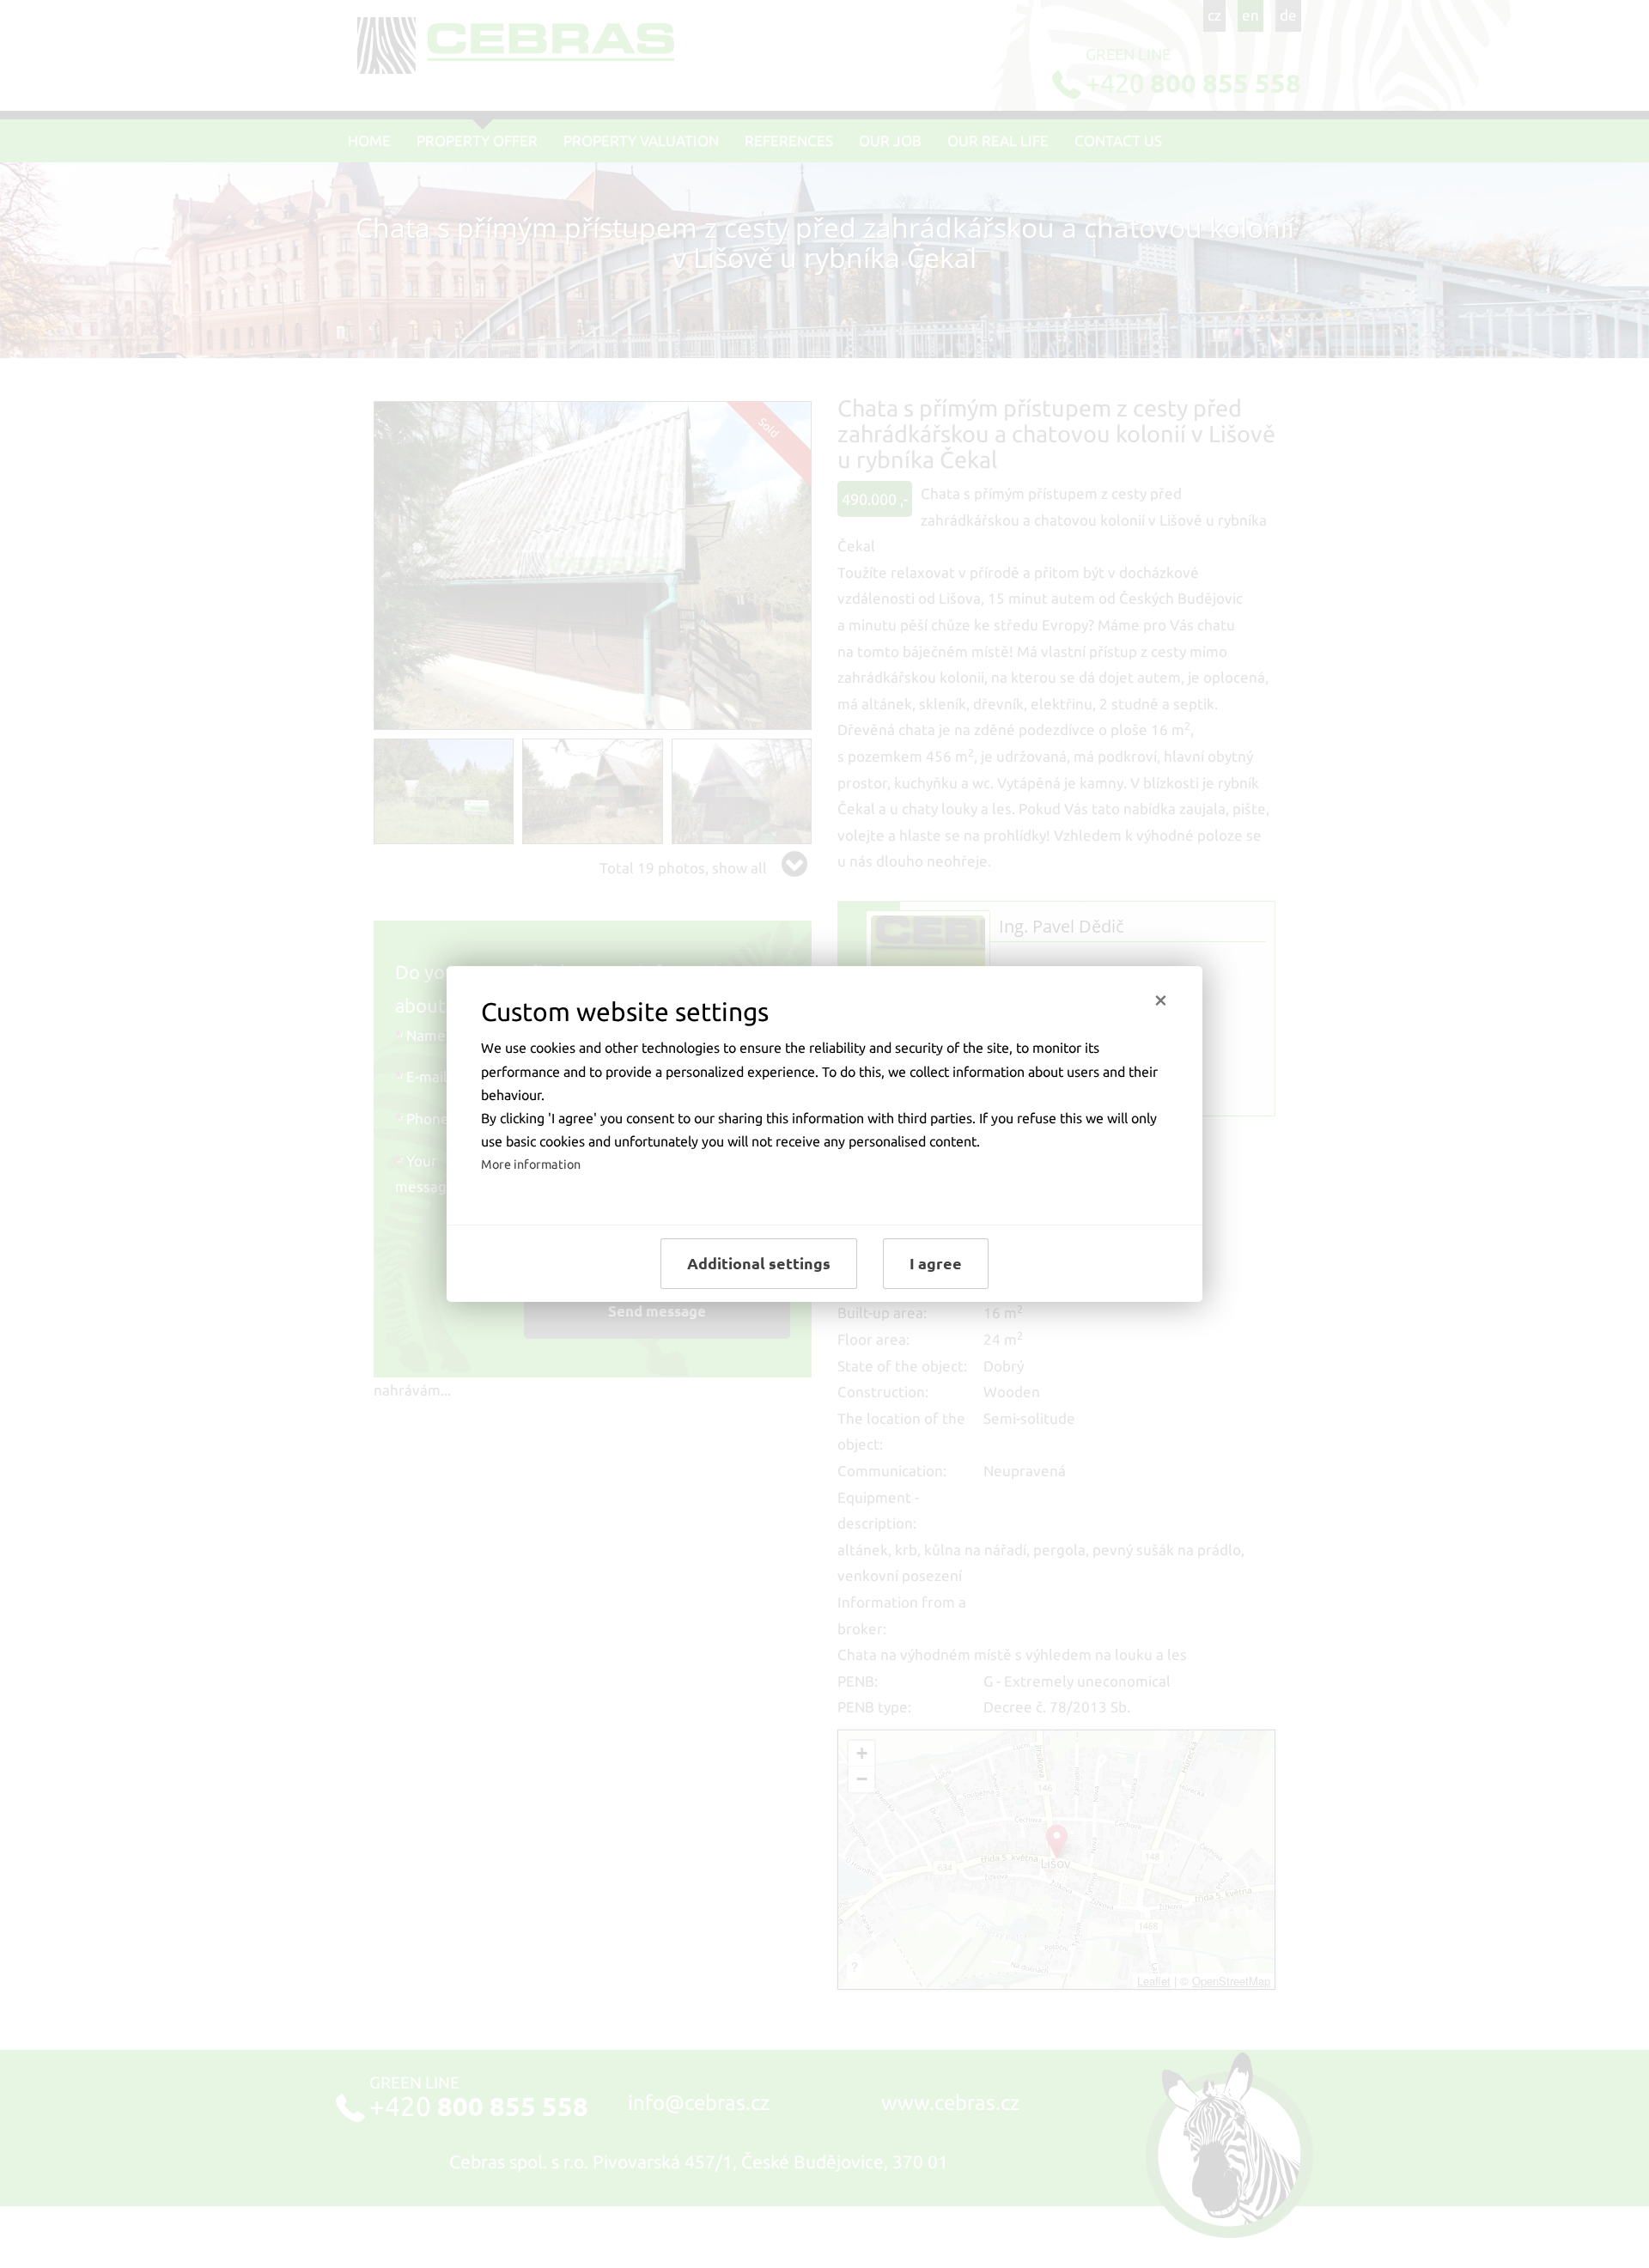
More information (531, 1164)
